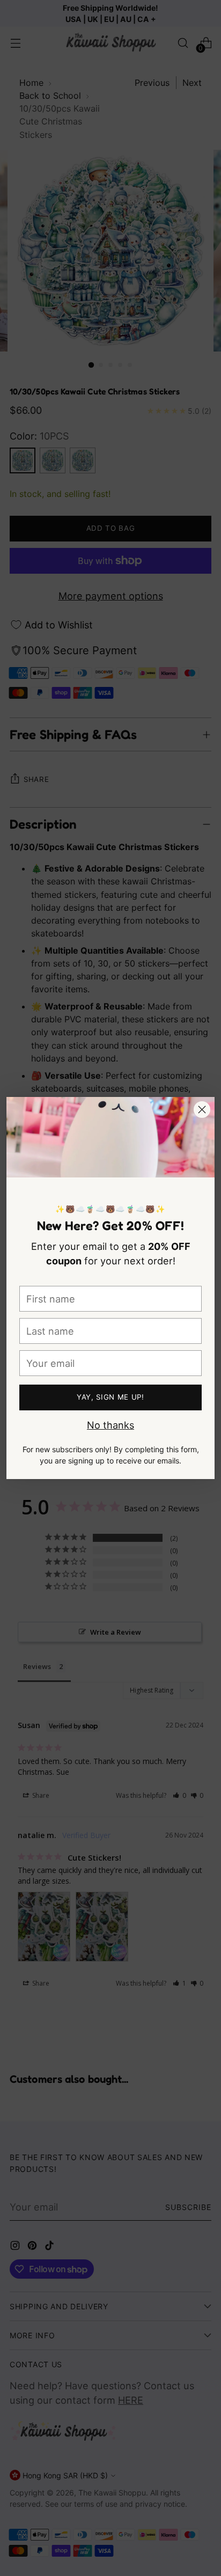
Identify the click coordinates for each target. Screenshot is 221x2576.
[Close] (202, 1110)
